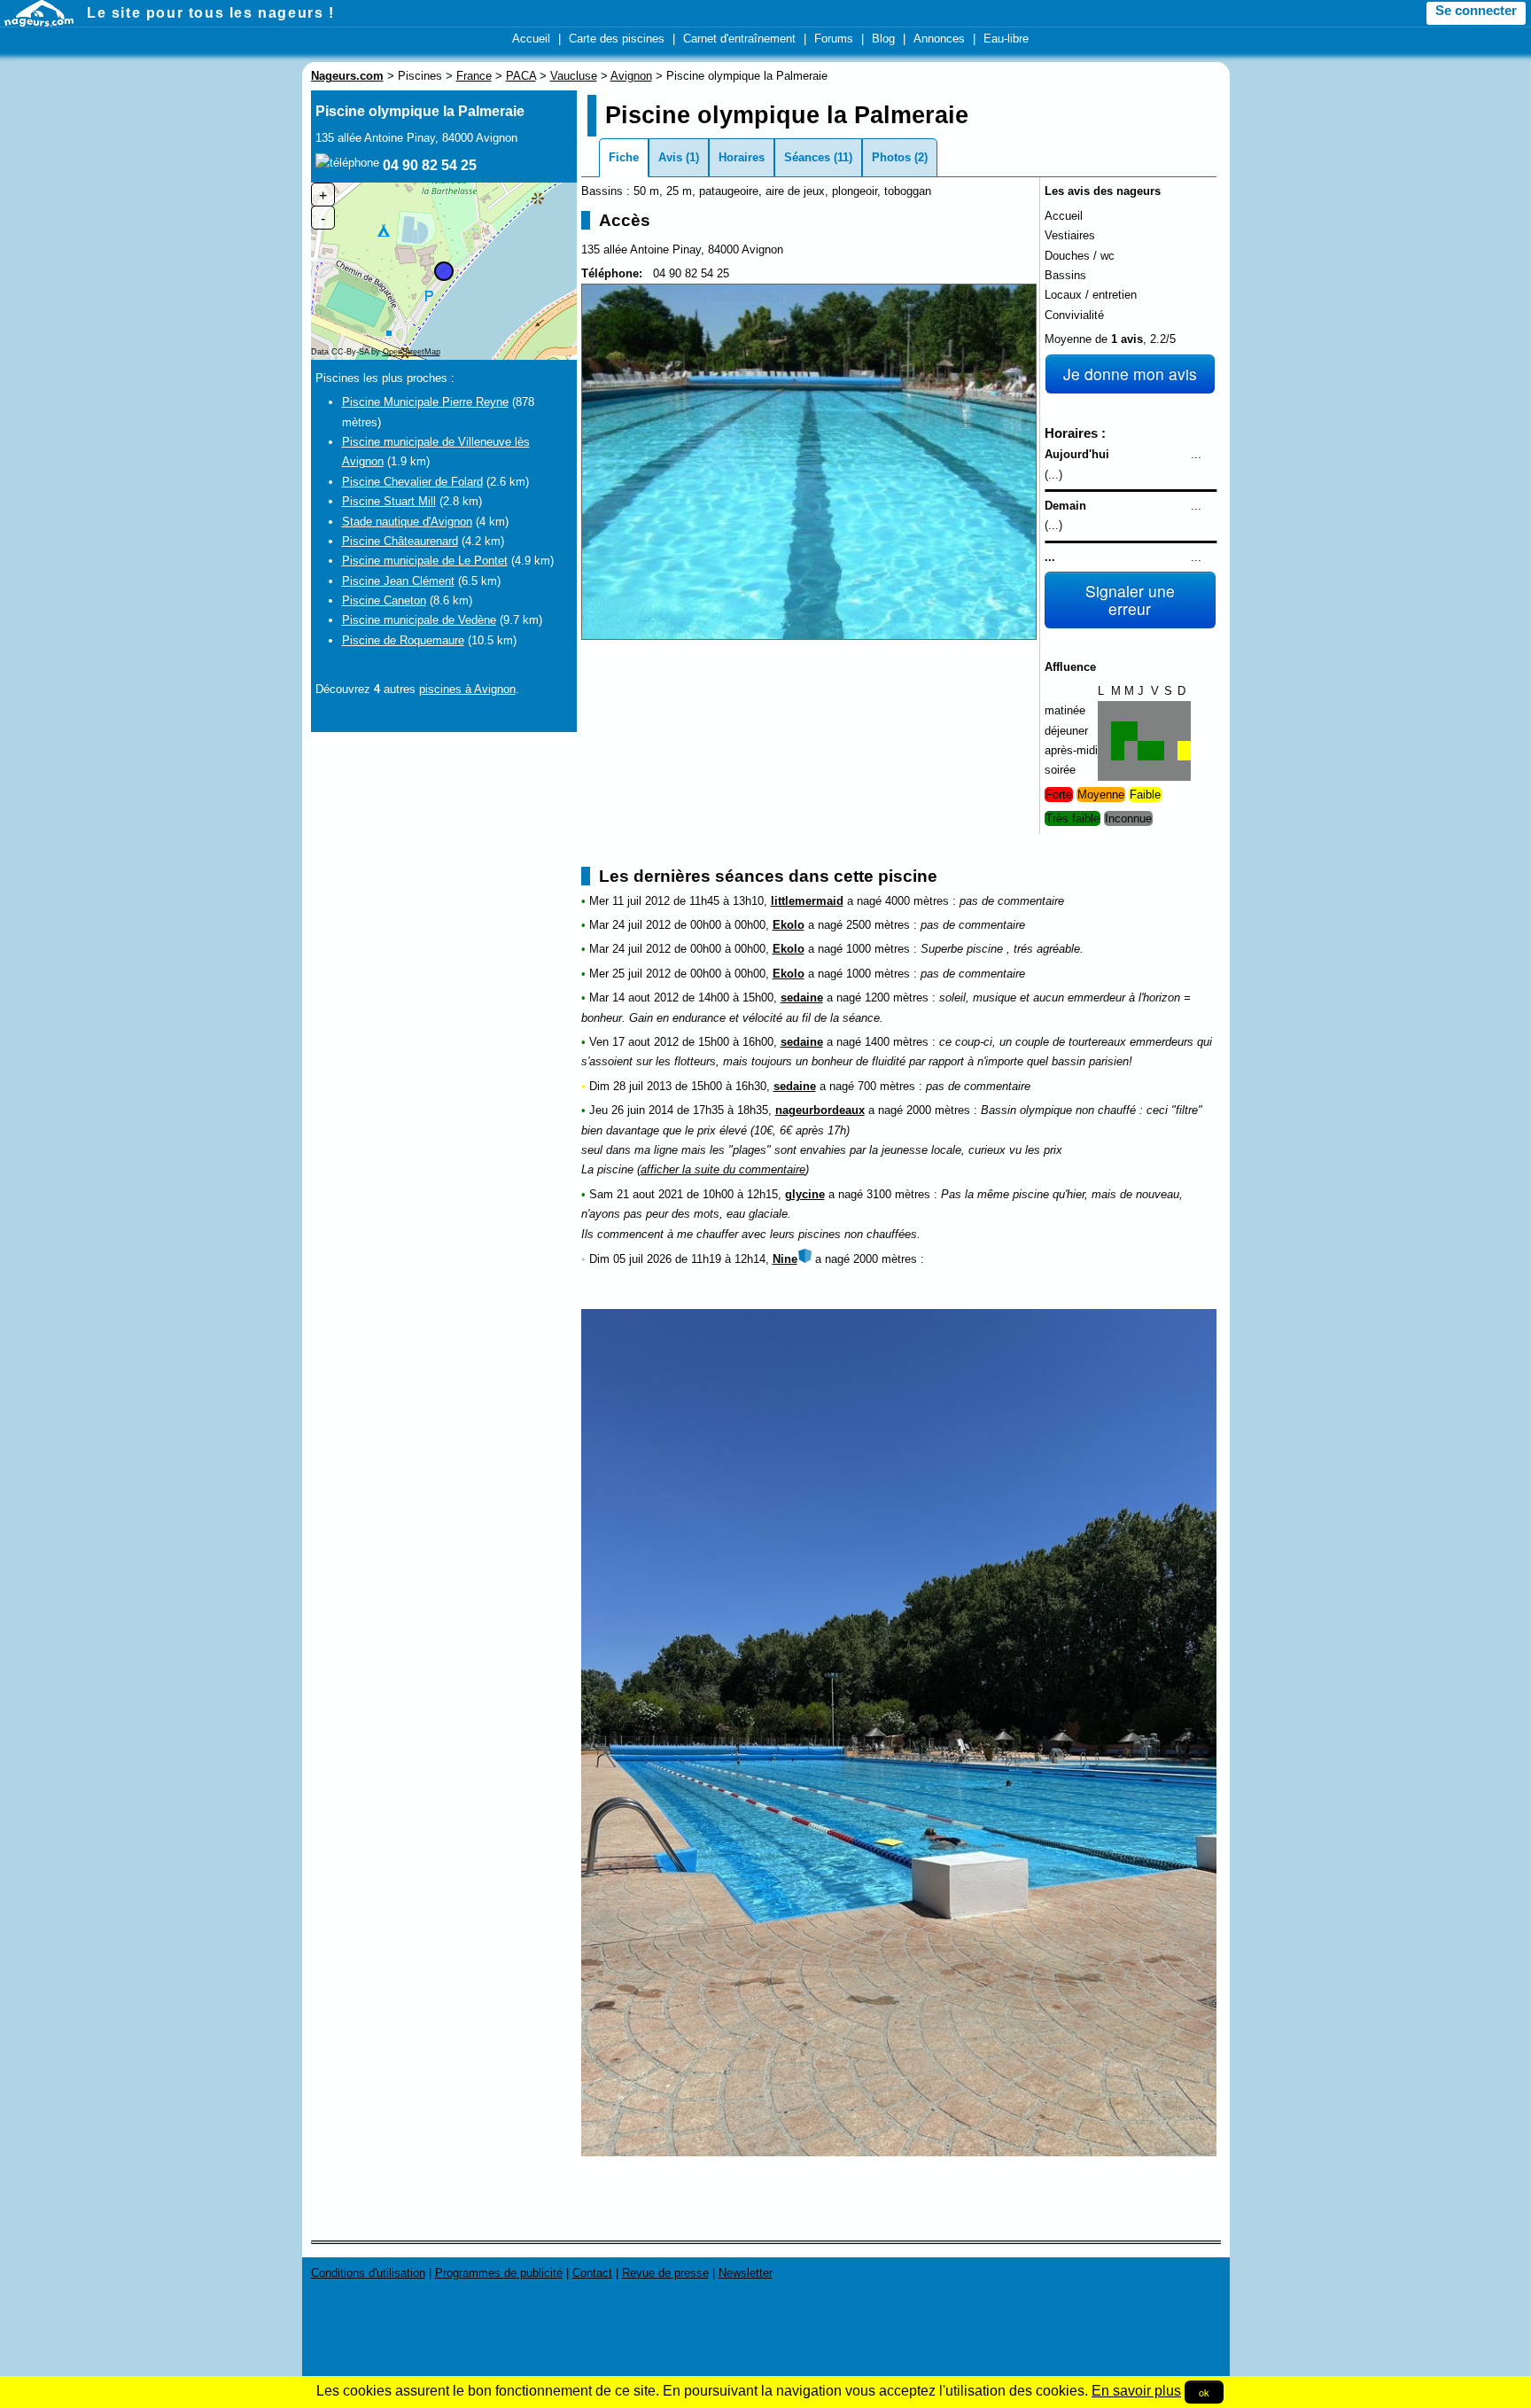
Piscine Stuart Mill (389, 501)
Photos (891, 157)
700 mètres (886, 1086)
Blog (883, 39)
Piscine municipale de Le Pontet (425, 561)
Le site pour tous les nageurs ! (211, 13)
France (474, 76)
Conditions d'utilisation (368, 2273)
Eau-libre (1006, 39)
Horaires (742, 157)
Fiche (624, 157)
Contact (592, 2273)
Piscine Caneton (384, 600)
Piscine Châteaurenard (400, 541)
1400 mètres (897, 1042)
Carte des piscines (617, 39)
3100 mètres (898, 1194)
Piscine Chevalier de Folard (412, 482)
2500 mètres (878, 925)
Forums (834, 39)
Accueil (531, 39)
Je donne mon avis (1130, 374)
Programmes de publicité (499, 2273)
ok (1204, 2392)
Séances (807, 157)
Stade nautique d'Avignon (407, 522)
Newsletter (746, 2273)
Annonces (939, 39)
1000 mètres (878, 949)
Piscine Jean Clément (398, 581)
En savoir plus (1136, 2391)
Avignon (631, 76)
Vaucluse (574, 76)
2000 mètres (938, 1110)
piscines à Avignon (467, 689)
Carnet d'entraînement (739, 39)
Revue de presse (665, 2273)
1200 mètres (897, 997)
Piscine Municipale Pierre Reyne (425, 402)
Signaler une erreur (1130, 600)
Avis (670, 157)
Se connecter (1476, 11)
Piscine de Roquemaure (403, 640)
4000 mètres (917, 901)
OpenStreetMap (412, 352)
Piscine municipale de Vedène (419, 620)
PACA (521, 76)
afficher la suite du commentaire (723, 1169)
